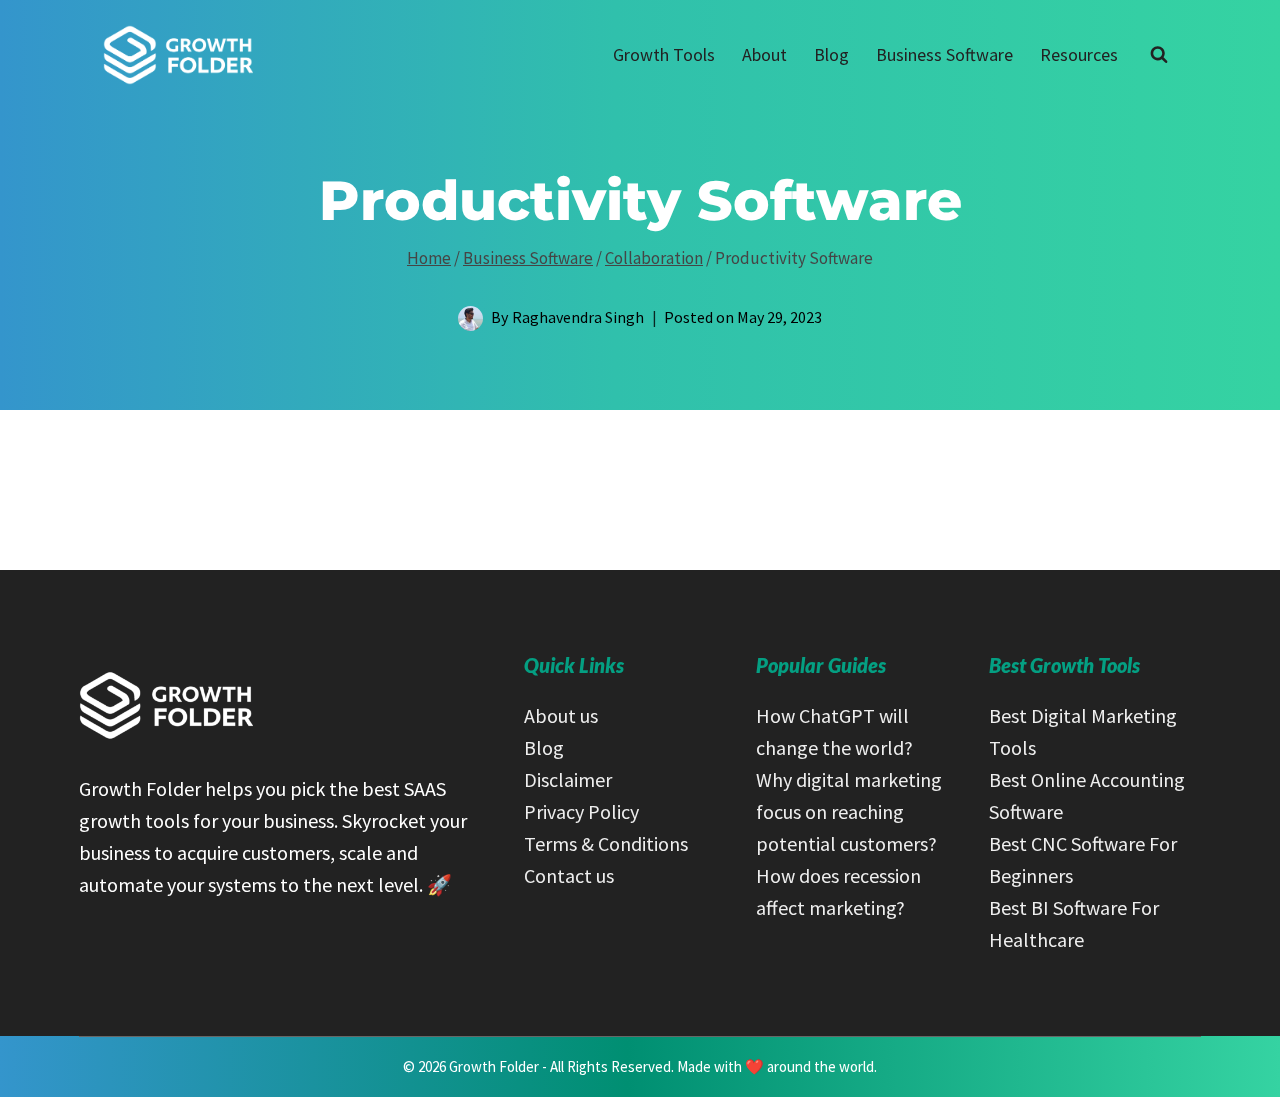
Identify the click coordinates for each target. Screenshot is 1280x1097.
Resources (1079, 54)
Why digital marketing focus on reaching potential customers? (849, 811)
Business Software (944, 54)
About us (561, 715)
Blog (831, 54)
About (764, 54)
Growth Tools (664, 54)
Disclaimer (568, 779)
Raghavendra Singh (578, 317)
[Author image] (470, 318)
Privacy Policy (581, 811)
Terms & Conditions (606, 843)
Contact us (569, 875)
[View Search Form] (1159, 55)
